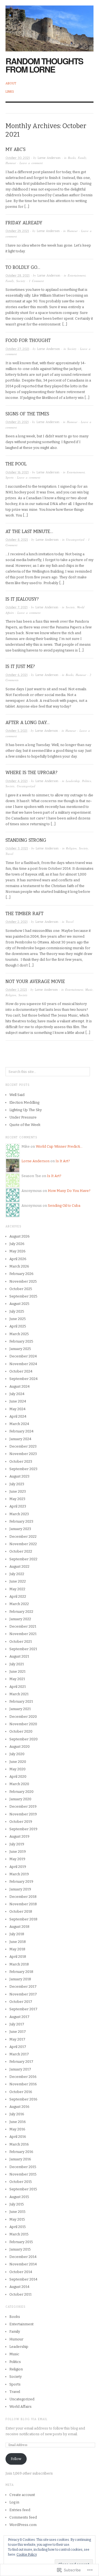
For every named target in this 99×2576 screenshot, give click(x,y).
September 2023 (23, 1469)
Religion (71, 848)
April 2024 (18, 1416)
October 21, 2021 (17, 422)
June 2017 (18, 2032)
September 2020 (24, 1739)
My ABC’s (16, 149)
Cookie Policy (27, 2555)
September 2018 (23, 1919)
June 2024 (18, 1401)
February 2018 (21, 1972)
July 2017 (17, 2024)
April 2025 (18, 1326)
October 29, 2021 (17, 231)
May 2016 (17, 2129)
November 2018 (23, 1904)
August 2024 (20, 1386)
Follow (16, 2459)
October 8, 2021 (17, 540)
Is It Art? (63, 1161)
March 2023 (19, 1514)
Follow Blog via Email (27, 2419)
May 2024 (17, 1409)
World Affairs (20, 2407)
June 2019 (18, 1852)
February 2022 (21, 1612)
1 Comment (36, 281)
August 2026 (20, 1236)
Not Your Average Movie (35, 981)
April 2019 (18, 1867)
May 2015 (17, 2219)
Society (21, 281)
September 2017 (23, 2009)
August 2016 (19, 2107)
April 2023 (18, 1506)
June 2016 (18, 2122)
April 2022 (18, 1596)
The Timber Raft (24, 914)
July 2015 (17, 2204)
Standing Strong (26, 840)
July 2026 (17, 1244)
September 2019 (23, 1829)
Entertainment (77, 275)
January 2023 (20, 1529)
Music (89, 989)
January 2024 (20, 1439)
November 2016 (23, 2084)
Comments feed (23, 2517)
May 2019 (17, 1859)
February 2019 (21, 1881)
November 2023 (23, 1454)
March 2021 (19, 1694)
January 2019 (20, 1889)
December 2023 (23, 1446)
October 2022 (21, 1551)
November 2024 (23, 1364)
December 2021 (23, 1626)
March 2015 (19, 2234)
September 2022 (23, 1559)
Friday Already (24, 223)
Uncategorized (75, 539)
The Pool (16, 464)
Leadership (73, 781)
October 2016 (21, 2092)
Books (72, 158)
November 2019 (23, 1814)
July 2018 (17, 1934)
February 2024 (21, 1431)
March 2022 (19, 1604)
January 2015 (20, 2249)
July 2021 (17, 1664)
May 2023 (17, 1499)
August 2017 (19, 2017)
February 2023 (21, 1521)
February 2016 (21, 2152)
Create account (22, 2495)
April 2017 (18, 2047)
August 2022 (19, 1566)
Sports (9, 477)
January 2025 (20, 1349)
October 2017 (21, 2002)
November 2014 (23, 2264)
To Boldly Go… (23, 267)
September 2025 (23, 1296)
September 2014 (23, 2279)
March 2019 (19, 1874)
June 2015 (17, 2212)
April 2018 (18, 1957)
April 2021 (18, 1687)
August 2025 (19, 1304)
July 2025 (17, 1311)
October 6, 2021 (16, 675)
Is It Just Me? (20, 666)
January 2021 (20, 1709)
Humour (11, 163)
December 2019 (23, 1806)
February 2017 (21, 2062)
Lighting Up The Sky (26, 1110)
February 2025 (21, 1341)
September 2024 (24, 1379)
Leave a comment (31, 163)
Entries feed (20, 2510)
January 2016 (20, 2159)
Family (82, 158)
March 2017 (19, 2054)
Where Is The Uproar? (31, 773)
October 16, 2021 (17, 472)
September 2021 (23, 1649)
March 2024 (19, 1424)
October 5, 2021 (16, 731)
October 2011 (20, 2294)
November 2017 (23, 1994)
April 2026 (18, 1259)
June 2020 (18, 1762)
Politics (86, 781)
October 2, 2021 (16, 922)
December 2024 (23, 1356)
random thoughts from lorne (44, 65)
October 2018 (21, 1911)
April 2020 (18, 1776)
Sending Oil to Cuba (64, 1206)
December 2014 (23, 2257)
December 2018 (23, 1897)
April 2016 (18, 2137)
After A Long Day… (28, 723)
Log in (14, 2502)
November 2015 (23, 2174)
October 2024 (21, 1371)
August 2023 (19, 1476)
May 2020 (17, 1769)
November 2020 (23, 1724)
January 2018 (20, 1979)
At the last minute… (29, 532)
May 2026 (17, 1251)
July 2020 (17, 1754)
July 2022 (17, 1574)
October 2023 (21, 1461)
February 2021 (21, 1701)
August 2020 (20, 1747)
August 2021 (19, 1656)
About (11, 83)
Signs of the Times (27, 414)
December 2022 (23, 1537)
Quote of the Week (25, 1125)
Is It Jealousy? (22, 599)
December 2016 (23, 2077)
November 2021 (23, 1634)
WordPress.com (23, 2525)
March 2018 (19, 1964)
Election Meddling (24, 1102)
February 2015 (21, 2242)
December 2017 (23, 1986)
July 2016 (17, 2114)
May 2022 (17, 1589)
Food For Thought (28, 340)
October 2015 (21, 2182)
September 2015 (23, 2189)
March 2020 (19, 1784)
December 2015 (23, 2167)
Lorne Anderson (49, 158)
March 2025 (19, 1334)
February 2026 (21, 1274)
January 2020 (20, 1799)
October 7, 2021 (16, 607)
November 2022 (23, 1544)
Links (10, 92)
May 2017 (17, 2039)
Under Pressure (23, 1117)
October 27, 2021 (17, 349)
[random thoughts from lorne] (50, 25)
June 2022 (18, 1581)
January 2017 (20, 2069)
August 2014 (19, 2287)
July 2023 (17, 1484)
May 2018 (17, 1949)
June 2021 (17, 1671)
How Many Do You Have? (69, 1191)
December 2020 (23, 1717)
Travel (9, 854)
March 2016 (19, 2144)
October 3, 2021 (17, 848)
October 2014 (21, 2272)
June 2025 (18, 1319)
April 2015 (18, 2227)
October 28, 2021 (17, 276)
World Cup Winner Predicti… (59, 1146)
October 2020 (21, 1731)
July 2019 (17, 1844)
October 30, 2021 (18, 158)
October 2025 (21, 1289)
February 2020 (21, 1792)
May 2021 (17, 1679)
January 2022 (20, 1619)
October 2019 (21, 1822)
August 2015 (19, 2197)
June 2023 (18, 1491)
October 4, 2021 (16, 781)
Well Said (17, 1095)
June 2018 (18, 1942)
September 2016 (23, 2099)
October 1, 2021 (16, 990)
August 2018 (19, 1927)
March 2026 (19, 1266)
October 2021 (21, 1642)
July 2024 (17, 1394)
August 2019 (19, 1836)
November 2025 (23, 1281)
